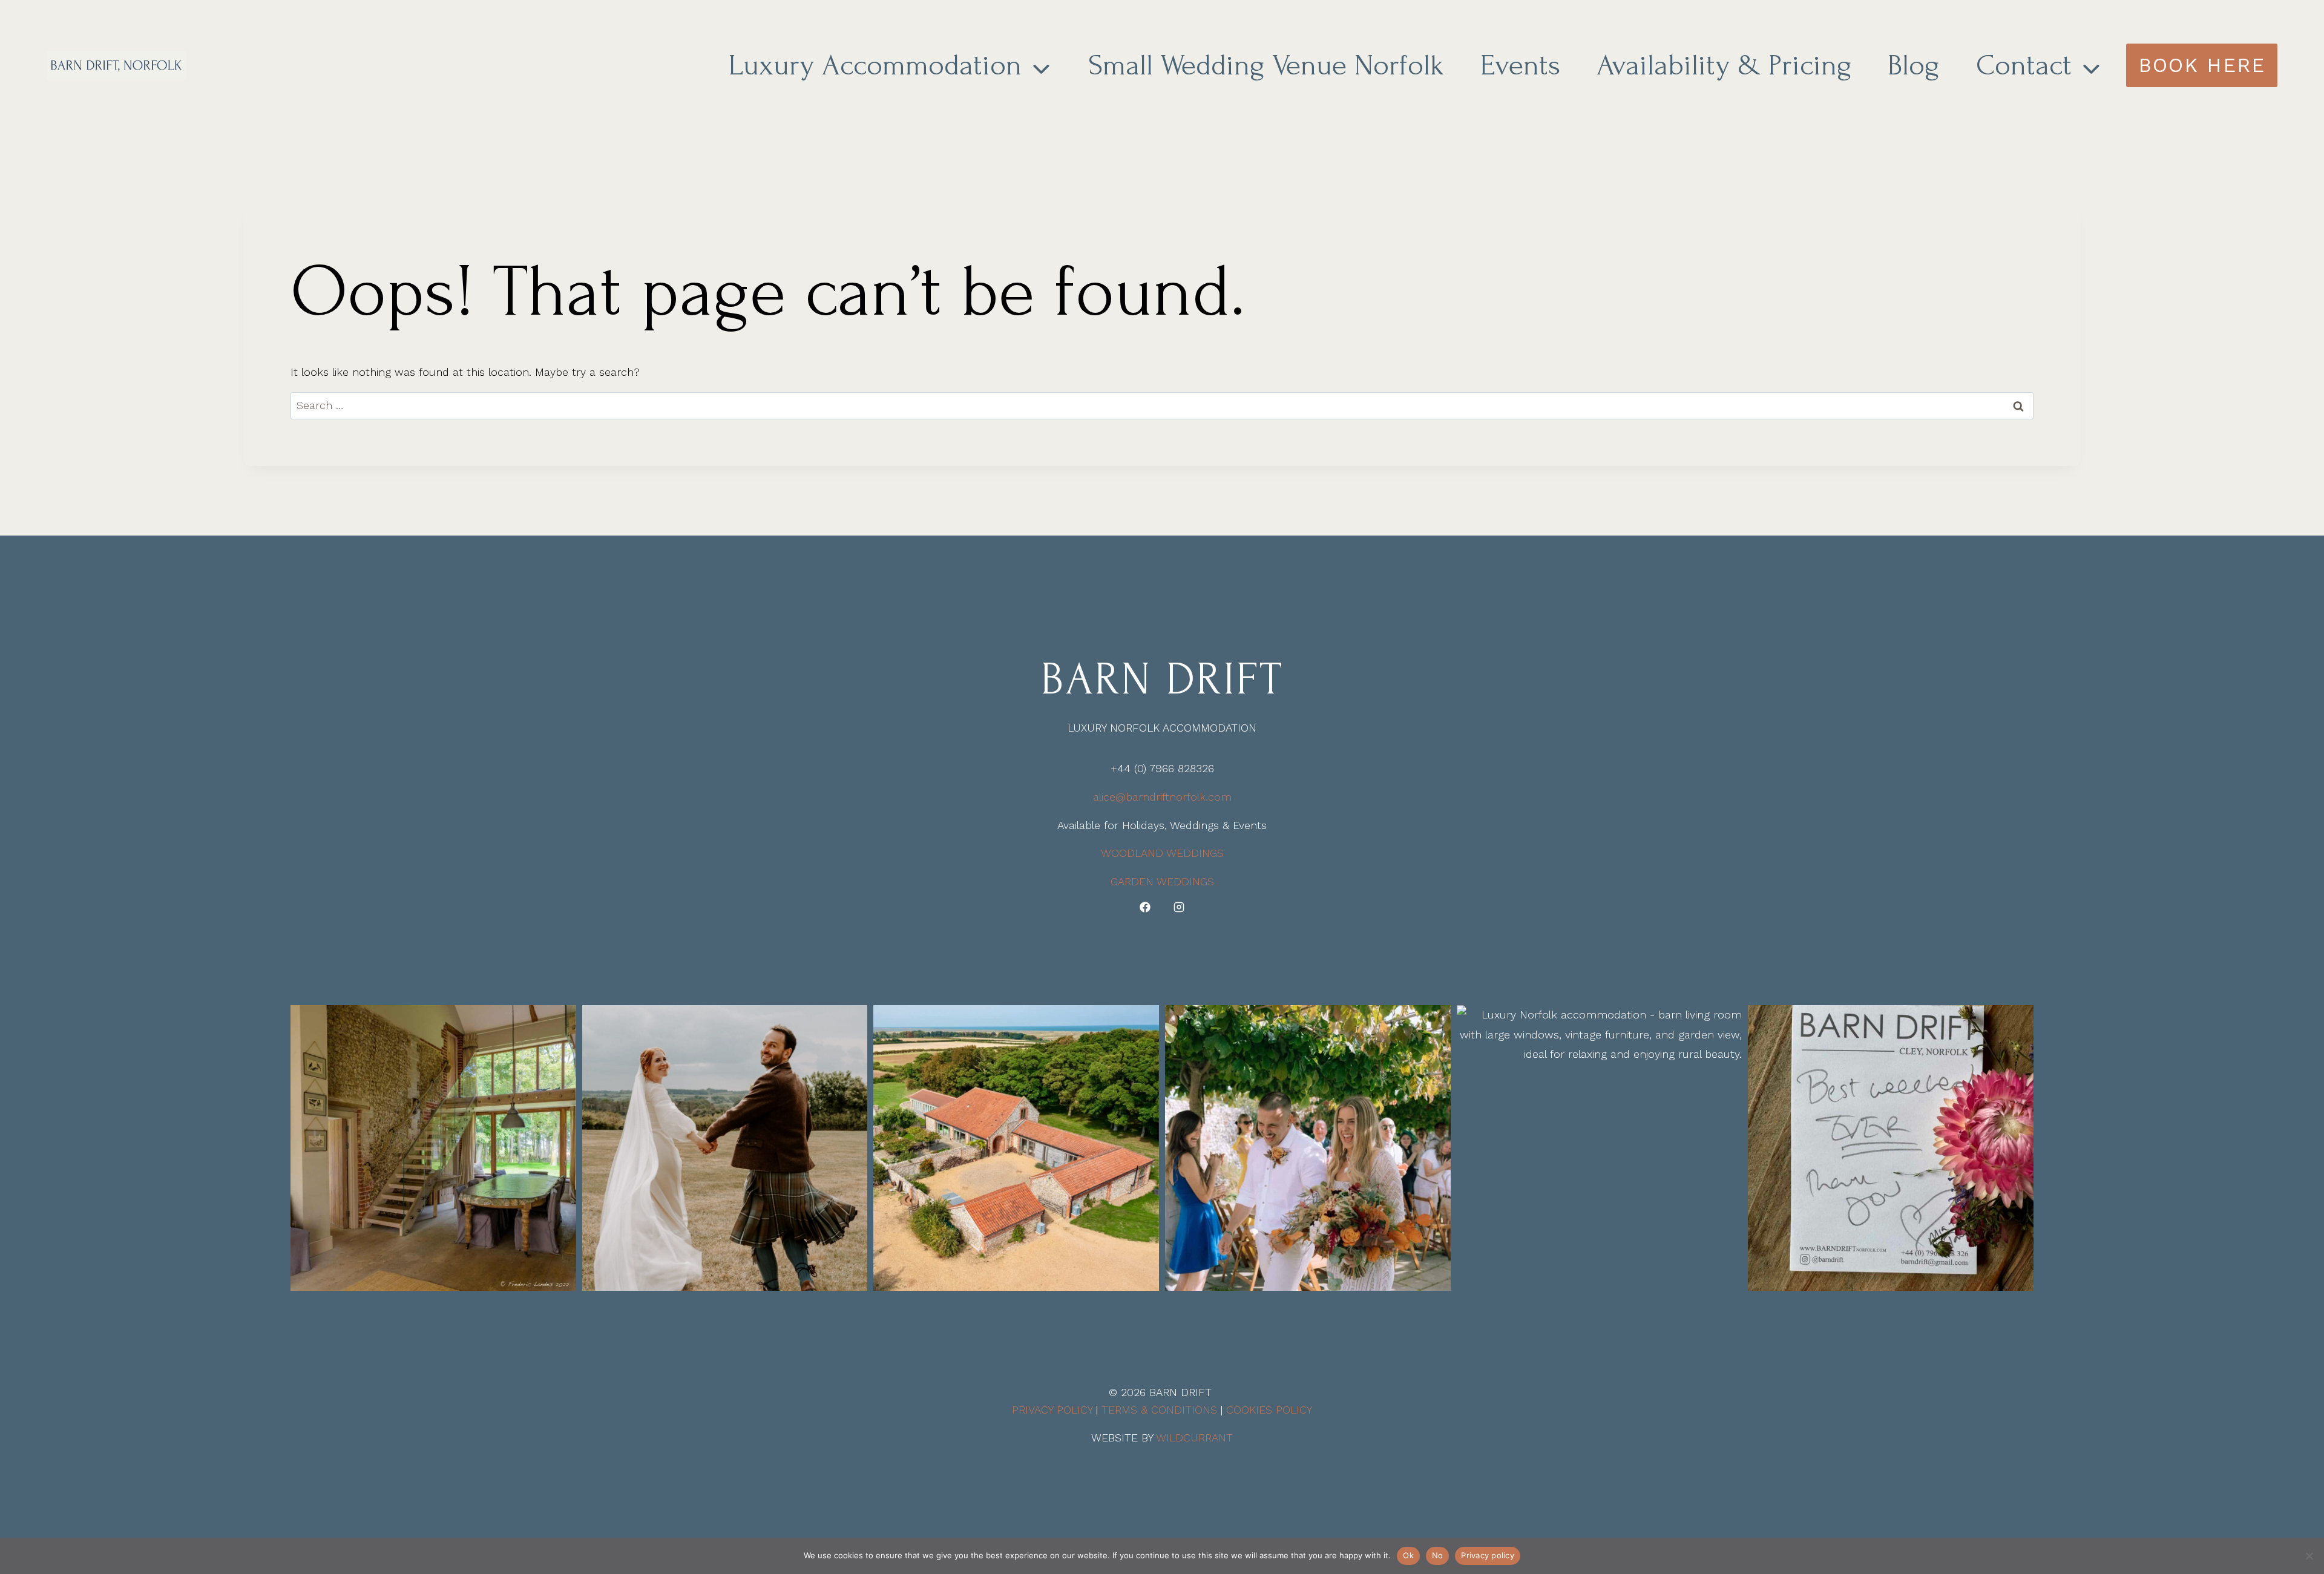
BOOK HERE (2202, 65)
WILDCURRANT (1194, 1438)
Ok (1408, 1555)
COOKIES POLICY (1269, 1410)
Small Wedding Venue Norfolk (1266, 65)
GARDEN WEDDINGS (1162, 881)
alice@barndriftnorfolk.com (1162, 797)
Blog (1914, 65)
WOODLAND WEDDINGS (1162, 853)
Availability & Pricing (1724, 65)
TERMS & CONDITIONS (1159, 1410)
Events (1520, 65)
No (1438, 1555)
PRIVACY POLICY (1052, 1410)
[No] (2309, 1556)
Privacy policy (1488, 1555)
